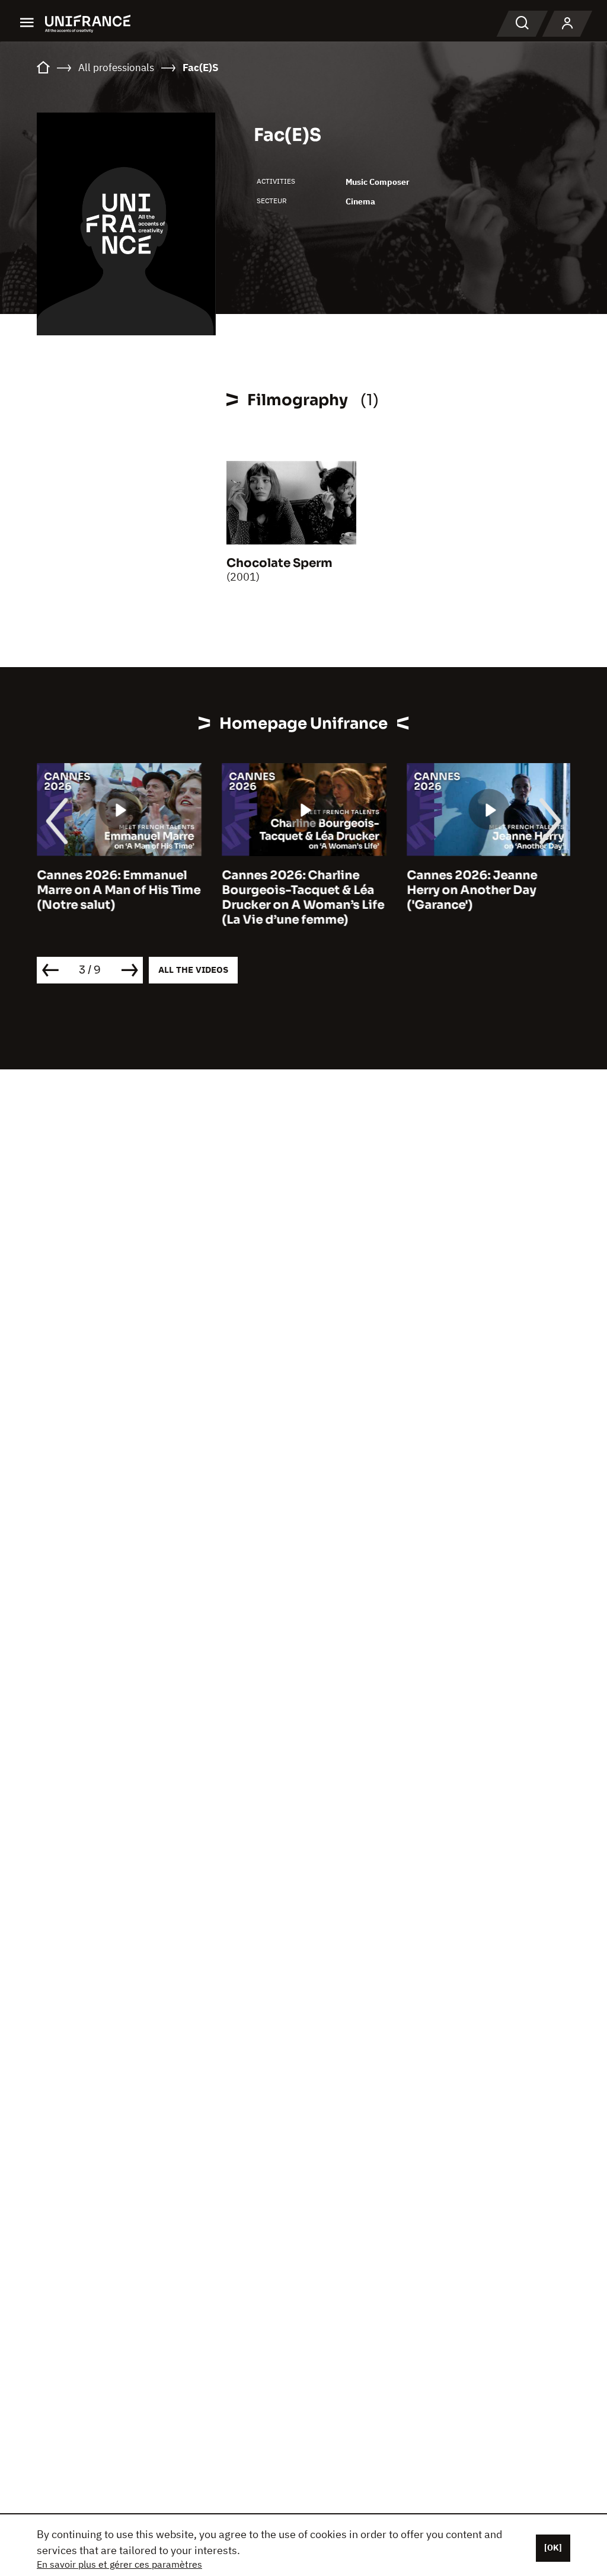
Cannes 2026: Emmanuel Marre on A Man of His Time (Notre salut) (119, 890)
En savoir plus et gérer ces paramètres (119, 2564)
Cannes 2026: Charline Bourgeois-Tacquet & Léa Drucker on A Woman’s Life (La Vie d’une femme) (303, 898)
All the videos (193, 970)
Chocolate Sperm (279, 563)
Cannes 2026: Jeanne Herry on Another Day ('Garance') (472, 890)
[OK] (553, 2548)
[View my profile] (567, 24)
